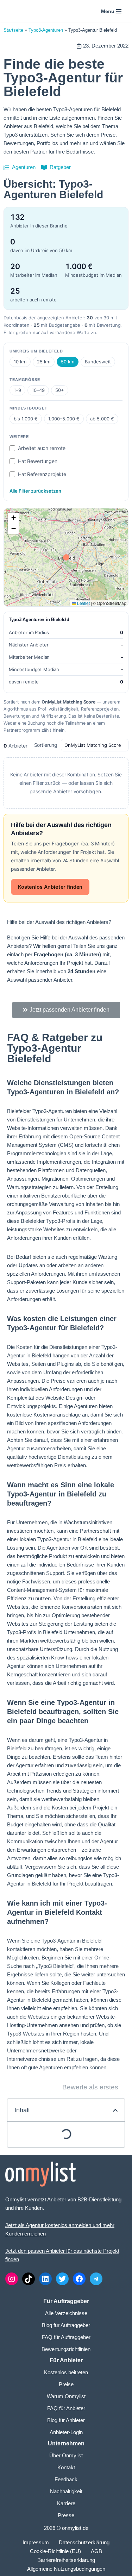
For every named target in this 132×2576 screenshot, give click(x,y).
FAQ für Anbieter (66, 2408)
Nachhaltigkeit (66, 2491)
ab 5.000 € (102, 419)
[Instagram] (12, 2279)
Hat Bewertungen (38, 461)
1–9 (17, 390)
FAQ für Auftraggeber (66, 2337)
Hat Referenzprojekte (42, 474)
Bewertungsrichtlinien (66, 2349)
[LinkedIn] (45, 2279)
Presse (66, 2515)
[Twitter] (62, 2279)
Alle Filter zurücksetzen (35, 491)
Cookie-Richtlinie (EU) (55, 2551)
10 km (20, 362)
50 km (68, 362)
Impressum (36, 2542)
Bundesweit (98, 362)
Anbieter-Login (66, 2432)
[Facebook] (79, 2279)
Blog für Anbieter (66, 2420)
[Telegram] (96, 2279)
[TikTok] (29, 2279)
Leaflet (83, 603)
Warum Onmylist (66, 2396)
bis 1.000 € (26, 419)
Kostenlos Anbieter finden (50, 887)
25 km (44, 362)
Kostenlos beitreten (66, 2372)
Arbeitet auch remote (42, 448)
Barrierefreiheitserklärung (66, 2560)
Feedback (66, 2479)
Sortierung (46, 745)
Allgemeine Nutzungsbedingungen (66, 2569)
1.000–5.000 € (64, 419)
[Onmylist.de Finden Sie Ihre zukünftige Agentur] (23, 11)
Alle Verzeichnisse (66, 2313)
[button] (13, 518)
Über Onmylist (66, 2455)
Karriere (66, 2503)
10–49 (38, 390)
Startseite (13, 30)
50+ (60, 390)
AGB (96, 2551)
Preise (66, 2384)
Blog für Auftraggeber (66, 2325)
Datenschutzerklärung (84, 2542)
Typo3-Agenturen (46, 30)
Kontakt (66, 2467)
